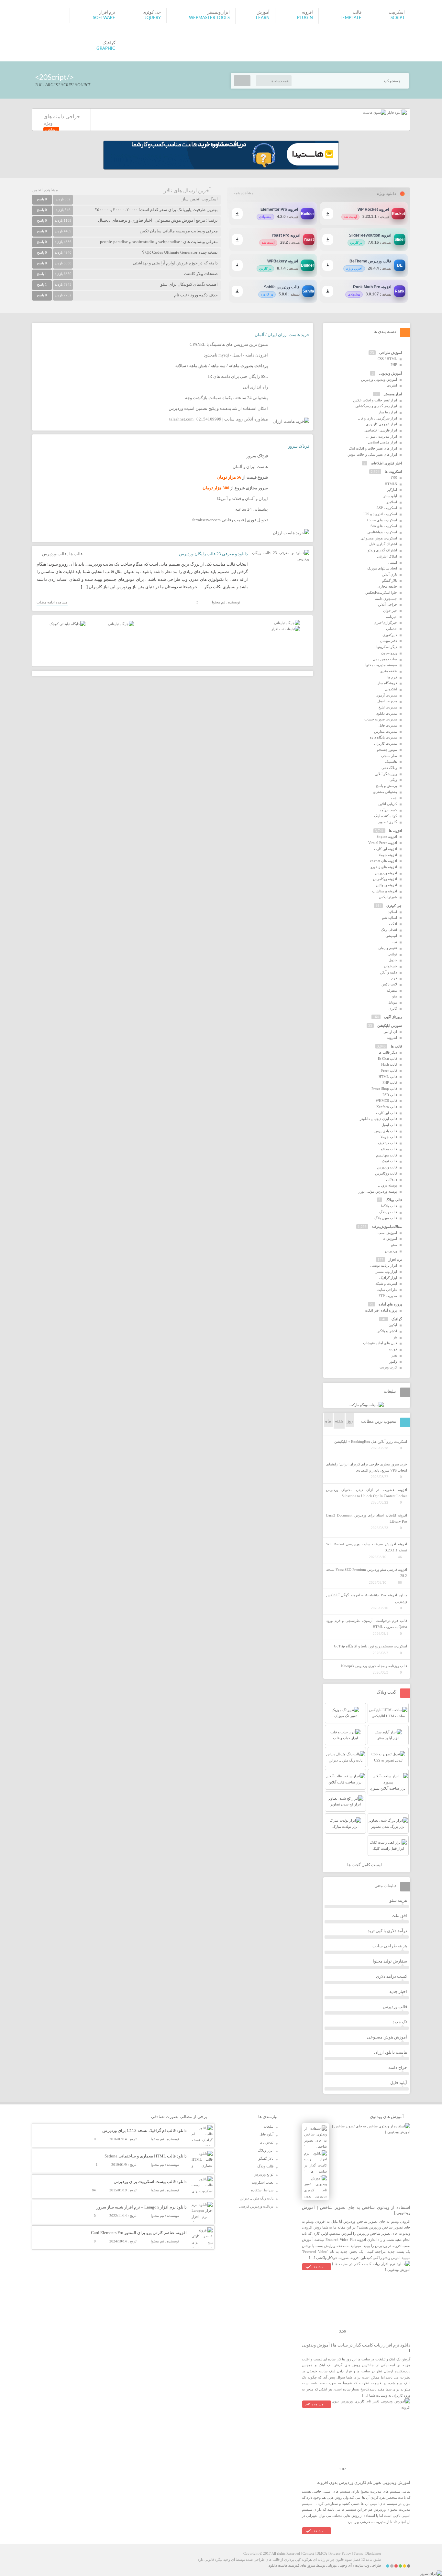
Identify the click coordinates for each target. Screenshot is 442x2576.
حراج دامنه (398, 2067)
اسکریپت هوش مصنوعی (379, 538)
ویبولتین (392, 1179)
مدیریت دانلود (387, 713)
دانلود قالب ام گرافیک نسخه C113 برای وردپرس (144, 2130)
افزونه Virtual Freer (383, 843)
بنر (395, 1337)
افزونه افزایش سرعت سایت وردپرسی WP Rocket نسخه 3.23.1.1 (367, 1547)
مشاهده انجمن (45, 190)
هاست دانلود (278, 2565)
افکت (393, 924)
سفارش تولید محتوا (390, 1961)
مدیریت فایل (388, 725)
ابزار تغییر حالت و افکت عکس (375, 400)
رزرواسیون (389, 653)
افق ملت (399, 1916)
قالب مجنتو (389, 1149)
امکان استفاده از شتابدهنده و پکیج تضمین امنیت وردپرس (218, 408)
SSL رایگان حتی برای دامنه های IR (238, 376)
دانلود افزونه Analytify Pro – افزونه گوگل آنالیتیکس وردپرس (367, 1598)
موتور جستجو (387, 750)
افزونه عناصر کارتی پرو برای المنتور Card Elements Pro (139, 2233)
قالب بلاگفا (389, 1206)
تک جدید (400, 2022)
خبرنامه (392, 617)
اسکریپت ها (393, 472)
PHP (394, 365)
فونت (393, 1349)
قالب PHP (390, 1082)
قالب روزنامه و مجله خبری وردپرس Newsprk (374, 1666)
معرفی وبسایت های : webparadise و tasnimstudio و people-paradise (159, 242)
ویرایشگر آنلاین (386, 774)
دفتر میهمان (388, 641)
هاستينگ (391, 761)
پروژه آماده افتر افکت (381, 1310)
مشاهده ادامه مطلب (52, 602)
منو (395, 996)
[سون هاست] (375, 112)
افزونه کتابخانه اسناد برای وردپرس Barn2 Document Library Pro (367, 1518)
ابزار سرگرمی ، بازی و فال (377, 418)
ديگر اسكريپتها (387, 647)
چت (394, 798)
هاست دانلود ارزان (391, 2052)
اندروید (392, 1038)
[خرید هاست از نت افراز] (286, 629)
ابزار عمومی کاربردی (381, 424)
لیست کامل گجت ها (365, 1865)
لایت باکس (389, 984)
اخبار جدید (398, 1991)
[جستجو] (242, 81)
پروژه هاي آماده (390, 1304)
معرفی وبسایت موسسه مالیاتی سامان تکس (179, 231)
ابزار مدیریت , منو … (381, 436)
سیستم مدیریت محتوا (381, 665)
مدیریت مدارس (386, 731)
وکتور (393, 1361)
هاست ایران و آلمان (250, 467)
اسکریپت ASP (387, 508)
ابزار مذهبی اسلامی (382, 442)
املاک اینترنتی (387, 556)
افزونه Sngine (387, 836)
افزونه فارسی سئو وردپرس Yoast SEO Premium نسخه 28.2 (367, 1573)
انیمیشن (391, 936)
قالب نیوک (389, 1161)
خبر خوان (390, 611)
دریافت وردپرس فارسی (256, 2206)
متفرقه (392, 990)
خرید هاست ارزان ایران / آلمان (282, 335)
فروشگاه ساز (387, 683)
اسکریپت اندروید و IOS (380, 514)
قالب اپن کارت (387, 1113)
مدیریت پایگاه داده (383, 737)
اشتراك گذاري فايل (383, 544)
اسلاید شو (390, 918)
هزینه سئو (398, 1900)
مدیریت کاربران (386, 743)
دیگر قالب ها (388, 1052)
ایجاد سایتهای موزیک (382, 568)
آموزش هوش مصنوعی (387, 2037)
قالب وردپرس (54, 554)
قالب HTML (388, 1077)
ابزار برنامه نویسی (383, 1265)
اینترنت (392, 385)
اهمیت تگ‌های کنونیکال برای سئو (189, 284)
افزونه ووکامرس (385, 879)
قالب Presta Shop (384, 1089)
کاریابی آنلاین (388, 804)
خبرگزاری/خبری (385, 623)
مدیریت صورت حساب (381, 719)
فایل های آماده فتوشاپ (380, 1343)
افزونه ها (395, 831)
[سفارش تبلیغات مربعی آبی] (121, 624)
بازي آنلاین (389, 574)
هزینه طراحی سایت (390, 1946)
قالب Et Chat (387, 1059)
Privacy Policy (340, 2553)
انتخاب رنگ (389, 930)
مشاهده (51, 130)
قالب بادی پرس (386, 1131)
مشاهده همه (243, 193)
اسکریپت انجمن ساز (200, 199)
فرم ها (392, 677)
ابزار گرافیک (388, 1278)
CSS (394, 478)
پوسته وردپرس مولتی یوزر (378, 1191)
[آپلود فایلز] (396, 112)
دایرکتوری (390, 635)
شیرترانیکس (388, 897)
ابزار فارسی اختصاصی (381, 430)
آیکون (393, 1325)
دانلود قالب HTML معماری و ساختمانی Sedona (146, 2156)
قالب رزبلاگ (388, 1212)
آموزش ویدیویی (390, 373)
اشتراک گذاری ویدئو (382, 550)
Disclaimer (373, 2553)
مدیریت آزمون (386, 695)
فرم (394, 978)
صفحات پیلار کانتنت (201, 274)
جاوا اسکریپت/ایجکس (381, 592)
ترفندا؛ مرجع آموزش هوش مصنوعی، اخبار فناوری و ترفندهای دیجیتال (158, 220)
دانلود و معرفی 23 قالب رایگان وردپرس (213, 554)
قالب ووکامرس (386, 1173)
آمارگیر (392, 490)
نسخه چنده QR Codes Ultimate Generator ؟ (180, 252)
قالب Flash (389, 1064)
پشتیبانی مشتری (385, 792)
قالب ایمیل (389, 1125)
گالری (393, 1008)
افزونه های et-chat (384, 861)
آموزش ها (390, 1239)
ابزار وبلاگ (266, 2150)
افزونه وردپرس (386, 873)
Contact (308, 2553)
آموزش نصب (387, 1233)
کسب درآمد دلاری (392, 1976)
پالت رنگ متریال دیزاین (257, 2198)
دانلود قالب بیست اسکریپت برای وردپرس (150, 2182)
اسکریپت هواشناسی (382, 532)
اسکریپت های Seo (384, 526)
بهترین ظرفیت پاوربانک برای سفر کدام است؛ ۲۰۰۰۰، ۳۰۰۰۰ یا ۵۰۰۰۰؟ (156, 210)
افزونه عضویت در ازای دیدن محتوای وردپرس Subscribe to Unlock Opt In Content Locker (367, 1493)
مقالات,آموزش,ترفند (387, 1227)
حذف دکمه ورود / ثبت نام (196, 295)
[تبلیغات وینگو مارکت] (367, 1405)
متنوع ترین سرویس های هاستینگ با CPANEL (229, 344)
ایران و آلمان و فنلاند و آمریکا (243, 499)
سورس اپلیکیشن (390, 1026)
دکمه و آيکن (388, 972)
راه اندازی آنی (255, 387)
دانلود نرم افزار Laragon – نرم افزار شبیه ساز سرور (142, 2207)
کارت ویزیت (388, 1367)
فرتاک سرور (299, 446)
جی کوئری (394, 906)
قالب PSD (390, 1095)
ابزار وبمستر (393, 394)
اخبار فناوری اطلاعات (386, 463)
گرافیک (397, 1319)
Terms (358, 2553)
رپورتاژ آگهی (393, 1017)
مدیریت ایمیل (387, 701)
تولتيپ (392, 954)
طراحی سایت (387, 1290)
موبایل (392, 1002)
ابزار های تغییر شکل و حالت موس (372, 454)
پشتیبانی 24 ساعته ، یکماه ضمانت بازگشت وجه (227, 398)
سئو (394, 1245)
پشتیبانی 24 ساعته (252, 509)
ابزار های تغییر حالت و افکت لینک (373, 448)
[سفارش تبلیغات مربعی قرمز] (67, 624)
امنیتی (393, 562)
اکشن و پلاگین (387, 1331)
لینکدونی (391, 689)
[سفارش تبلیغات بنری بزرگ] (287, 623)
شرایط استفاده (262, 2190)
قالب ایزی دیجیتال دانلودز (378, 1119)
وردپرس (391, 1251)
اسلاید (392, 912)
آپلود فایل (399, 2083)
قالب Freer (389, 1070)
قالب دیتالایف (387, 1143)
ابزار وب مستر (386, 1272)
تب (395, 942)
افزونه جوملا (388, 855)
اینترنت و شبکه (386, 1283)
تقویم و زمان (388, 948)
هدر (394, 1355)
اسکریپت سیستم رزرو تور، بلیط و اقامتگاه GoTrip (370, 1646)
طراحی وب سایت (368, 2565)
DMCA (322, 2553)
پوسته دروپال (387, 1185)
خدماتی (392, 629)
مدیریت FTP (388, 1296)
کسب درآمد (388, 810)
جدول (393, 960)
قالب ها (76, 554)
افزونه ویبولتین (387, 885)
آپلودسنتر (390, 496)
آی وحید (346, 2565)
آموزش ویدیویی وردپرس (379, 379)
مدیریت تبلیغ (388, 707)
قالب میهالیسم (387, 1155)
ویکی (393, 780)
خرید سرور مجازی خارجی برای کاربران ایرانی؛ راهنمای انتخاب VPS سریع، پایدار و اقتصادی (367, 1467)
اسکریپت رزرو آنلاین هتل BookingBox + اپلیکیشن (371, 1442)
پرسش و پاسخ (387, 786)
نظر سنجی (389, 756)
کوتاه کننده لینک (386, 816)
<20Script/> (54, 77)
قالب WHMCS (386, 1101)
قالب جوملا (389, 1137)
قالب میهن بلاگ (386, 1218)
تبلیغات (268, 2126)
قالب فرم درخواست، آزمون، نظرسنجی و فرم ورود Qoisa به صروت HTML (367, 1624)
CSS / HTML (387, 359)
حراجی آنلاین (387, 604)
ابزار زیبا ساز (388, 412)
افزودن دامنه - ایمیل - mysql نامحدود (236, 355)
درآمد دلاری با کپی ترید (387, 1931)
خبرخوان (391, 966)
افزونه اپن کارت (386, 849)
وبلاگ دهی (389, 768)
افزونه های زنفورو (384, 867)
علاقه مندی (389, 671)
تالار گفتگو (390, 580)
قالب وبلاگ (394, 1200)
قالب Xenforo (387, 1107)
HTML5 (391, 484)
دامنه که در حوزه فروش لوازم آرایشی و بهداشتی (175, 263)
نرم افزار (395, 1260)
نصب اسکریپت (262, 2182)
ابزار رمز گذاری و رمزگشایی (376, 406)
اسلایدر (392, 502)
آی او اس (390, 1032)
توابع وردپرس (264, 2174)
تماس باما (266, 2142)
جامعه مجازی (387, 586)
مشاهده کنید (314, 2267)
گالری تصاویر (387, 822)
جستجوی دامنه (386, 599)
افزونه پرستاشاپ (385, 891)
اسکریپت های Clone (382, 520)
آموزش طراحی (391, 353)
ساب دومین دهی (385, 659)
